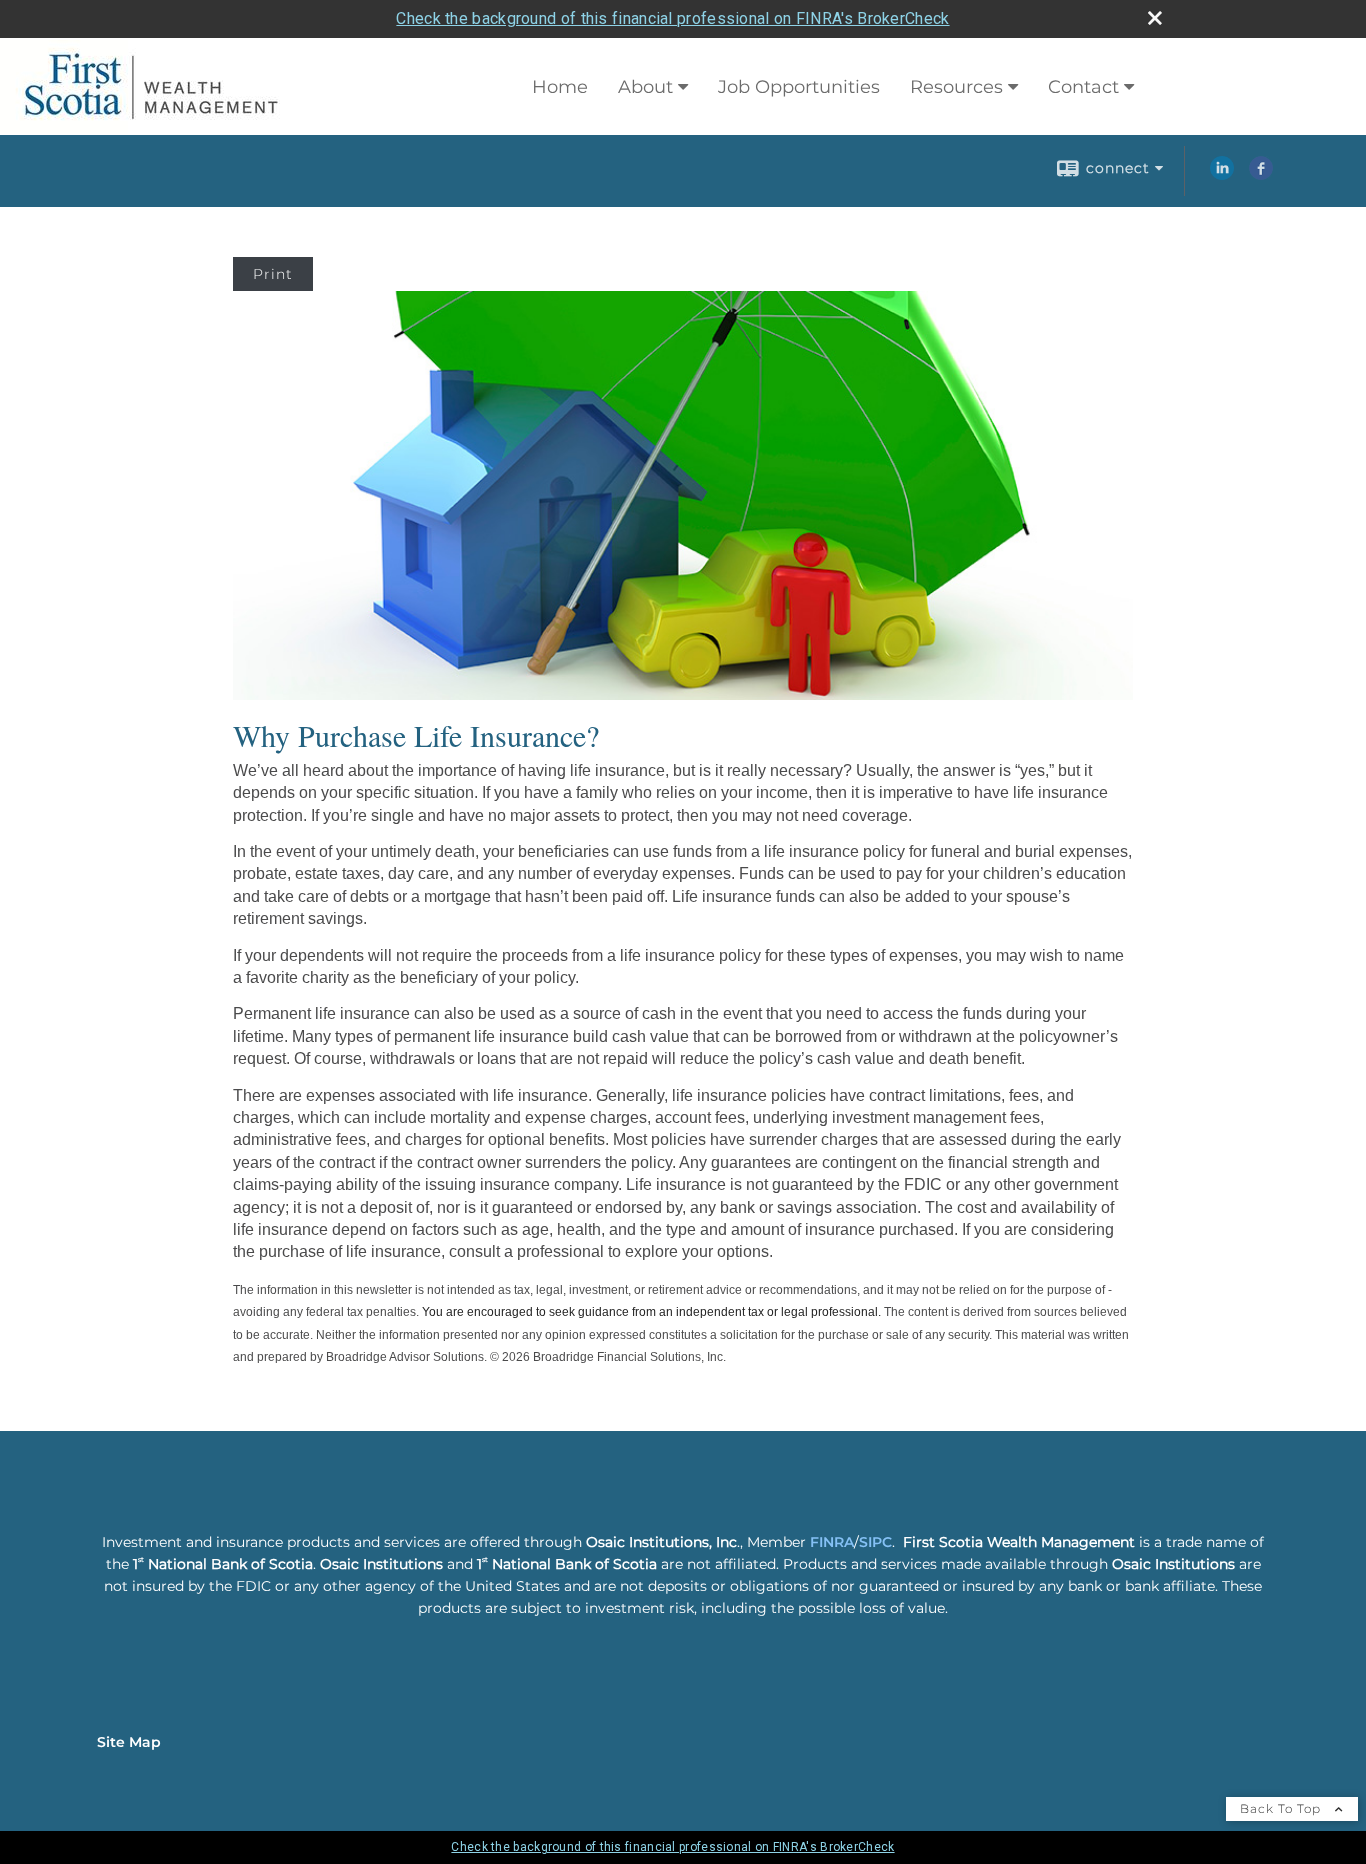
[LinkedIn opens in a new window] (1222, 175)
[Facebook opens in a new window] (1261, 175)
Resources (956, 87)
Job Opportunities (799, 87)
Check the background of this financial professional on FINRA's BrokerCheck (672, 18)
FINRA (832, 1542)
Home (560, 87)
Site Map (129, 1742)
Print (273, 274)
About (645, 87)
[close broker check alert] (1155, 18)
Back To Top (1282, 1808)
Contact (1083, 87)
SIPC (875, 1542)
